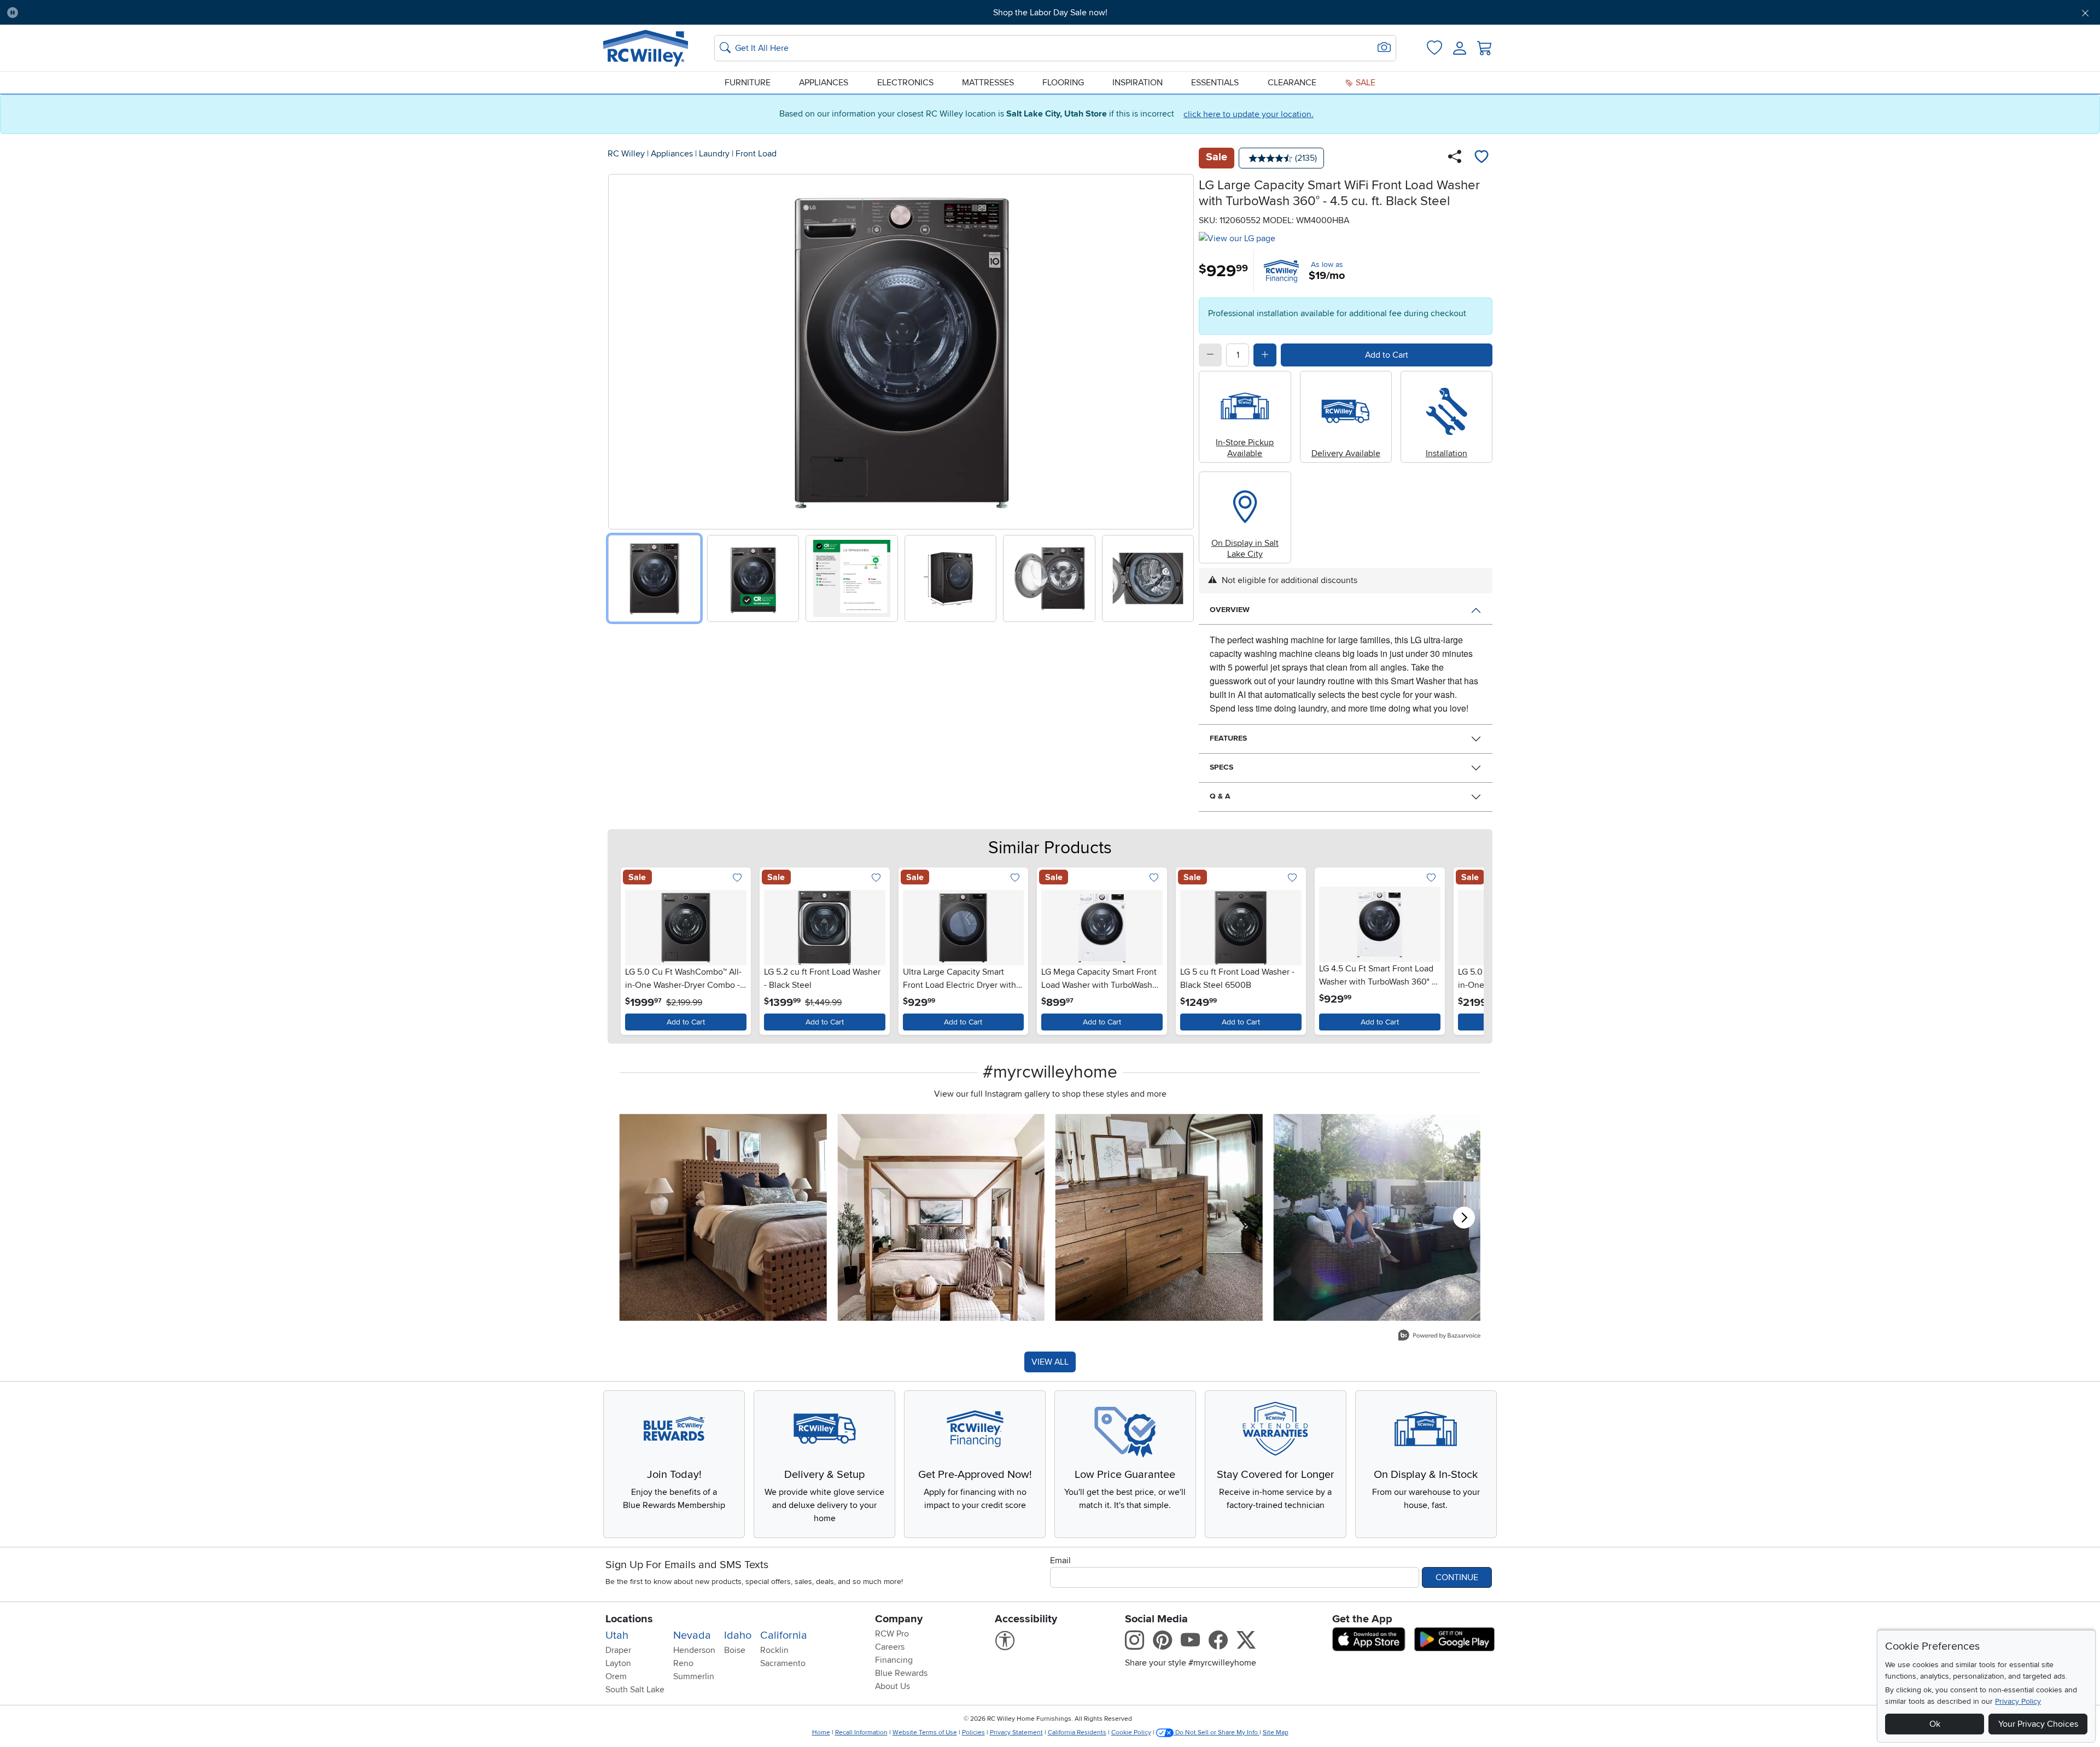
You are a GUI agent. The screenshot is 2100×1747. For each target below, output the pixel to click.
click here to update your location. (1249, 114)
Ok (1935, 1724)
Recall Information (861, 1733)
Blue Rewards (901, 1673)
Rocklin (774, 1650)
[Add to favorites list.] (737, 879)
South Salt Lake (635, 1690)
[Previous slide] (620, 349)
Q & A (1220, 796)
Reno (683, 1663)
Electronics (905, 83)
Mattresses (988, 83)
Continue (1457, 1577)
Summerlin (694, 1676)
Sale (1364, 83)
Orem (616, 1676)
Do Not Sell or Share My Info (1217, 1733)
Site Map (1276, 1733)
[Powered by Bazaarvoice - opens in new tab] (1439, 1337)
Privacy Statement (1016, 1733)
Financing (894, 1660)
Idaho (738, 1635)
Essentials (1215, 83)
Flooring (1063, 83)
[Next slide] (1182, 349)
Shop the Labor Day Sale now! (1050, 13)
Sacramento (783, 1663)
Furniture (748, 83)
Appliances (824, 83)
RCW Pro (892, 1634)
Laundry (714, 154)
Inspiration (1137, 83)
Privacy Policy (2018, 1701)
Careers (890, 1647)
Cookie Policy (1131, 1733)
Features (1228, 738)
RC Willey (626, 154)
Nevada (692, 1635)
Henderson (694, 1650)
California (784, 1635)
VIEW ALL (1050, 1362)
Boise (735, 1650)
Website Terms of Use (925, 1733)
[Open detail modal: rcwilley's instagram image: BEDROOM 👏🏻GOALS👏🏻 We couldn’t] (941, 1217)
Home (821, 1733)
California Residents (1077, 1733)
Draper (618, 1650)
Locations (629, 1619)
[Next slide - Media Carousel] (1464, 1218)
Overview (1230, 610)
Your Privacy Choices (2038, 1724)
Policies (973, 1733)
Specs (1221, 767)
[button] (185, 13)
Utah (617, 1635)
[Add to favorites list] (1481, 158)
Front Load (756, 154)
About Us (892, 1686)
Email (1060, 1560)
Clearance (1292, 83)
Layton (618, 1663)
